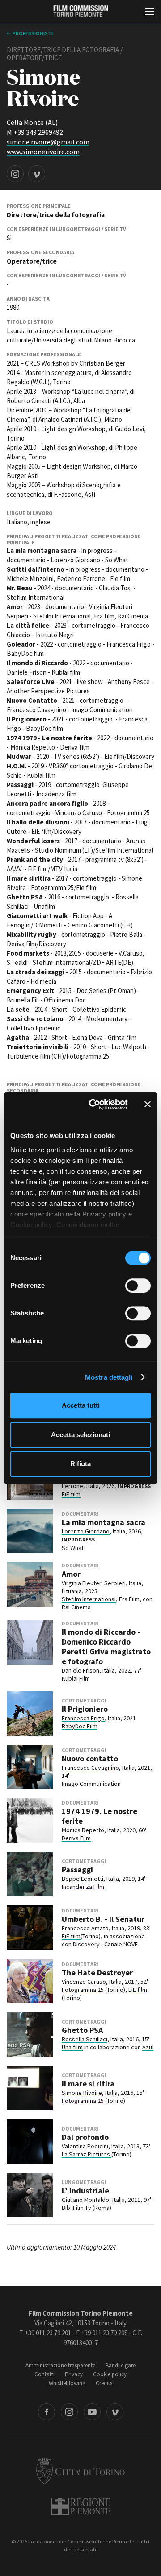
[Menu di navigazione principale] (150, 12)
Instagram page (15, 174)
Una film (72, 2047)
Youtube (92, 2412)
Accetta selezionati (80, 1435)
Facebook (47, 2412)
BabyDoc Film (80, 1726)
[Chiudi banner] (148, 1105)
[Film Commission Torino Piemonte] (80, 11)
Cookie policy (110, 2374)
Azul (148, 2047)
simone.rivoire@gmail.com (48, 142)
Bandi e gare (121, 2365)
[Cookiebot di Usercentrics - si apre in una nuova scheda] (94, 1105)
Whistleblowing (67, 2383)
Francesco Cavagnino (90, 1768)
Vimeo (115, 2412)
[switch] (138, 1286)
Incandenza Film (83, 1887)
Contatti (44, 2374)
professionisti (33, 33)
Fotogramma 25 (83, 1990)
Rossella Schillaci (85, 2039)
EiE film (71, 1494)
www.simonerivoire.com (43, 152)
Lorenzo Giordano (86, 1531)
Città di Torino (80, 2471)
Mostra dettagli (109, 1377)
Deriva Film (76, 1838)
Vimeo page (37, 174)
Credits (104, 2383)
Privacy (74, 2374)
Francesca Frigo (83, 1718)
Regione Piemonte (81, 2506)
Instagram (69, 2412)
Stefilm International (89, 1599)
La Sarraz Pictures (87, 2154)
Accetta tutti (81, 1405)
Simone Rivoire (82, 2093)
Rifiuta (80, 1464)
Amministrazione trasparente (60, 2365)
